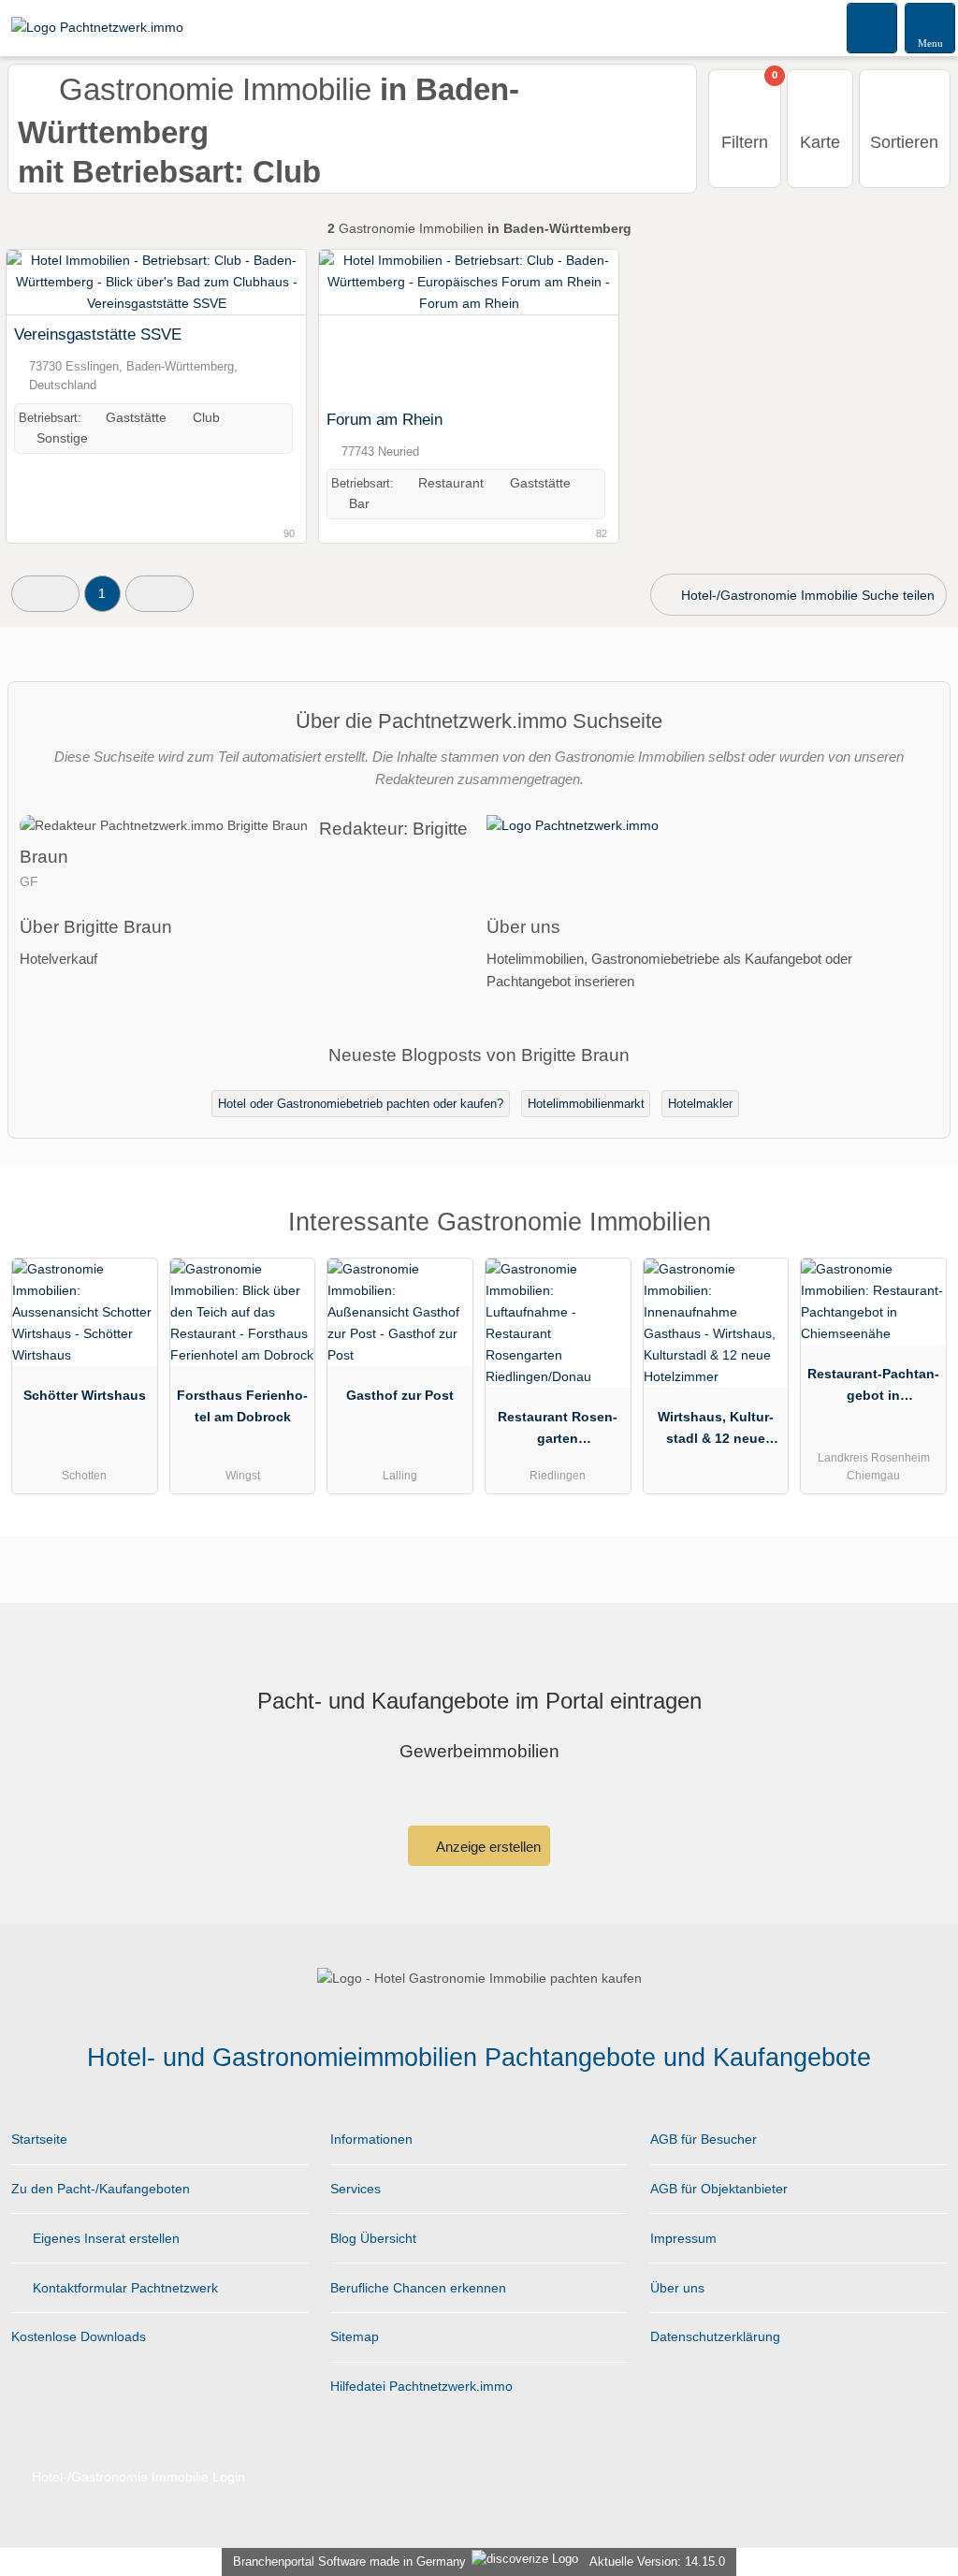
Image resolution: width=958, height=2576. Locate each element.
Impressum (683, 2238)
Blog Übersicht (373, 2238)
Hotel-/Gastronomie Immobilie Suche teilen (806, 595)
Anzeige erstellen (487, 1847)
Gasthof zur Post (400, 1395)
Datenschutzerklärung (715, 2336)
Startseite (39, 2139)
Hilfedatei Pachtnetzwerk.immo (421, 2386)
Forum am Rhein (385, 419)
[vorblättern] (572, 325)
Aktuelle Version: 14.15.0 (657, 2561)
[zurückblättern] (366, 325)
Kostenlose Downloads (79, 2336)
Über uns (677, 2288)
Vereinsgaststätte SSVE (98, 334)
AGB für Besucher (704, 2139)
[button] (45, 594)
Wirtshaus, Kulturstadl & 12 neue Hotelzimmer (716, 1432)
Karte (820, 142)
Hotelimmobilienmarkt (586, 1104)
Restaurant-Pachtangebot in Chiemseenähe (873, 1389)
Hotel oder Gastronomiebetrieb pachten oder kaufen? (361, 1104)
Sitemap (355, 2336)
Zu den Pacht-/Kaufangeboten (101, 2189)
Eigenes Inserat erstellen (104, 2238)
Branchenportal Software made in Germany (346, 2561)
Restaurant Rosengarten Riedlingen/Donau (558, 1432)
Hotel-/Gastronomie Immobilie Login (137, 2477)
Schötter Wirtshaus (85, 1395)
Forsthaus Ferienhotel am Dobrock (242, 1406)
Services (356, 2189)
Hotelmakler (700, 1104)
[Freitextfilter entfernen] (873, 27)
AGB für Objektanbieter (719, 2189)
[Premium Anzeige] (920, 1238)
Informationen (371, 2139)
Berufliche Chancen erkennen (418, 2288)
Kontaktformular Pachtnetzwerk (123, 2288)
